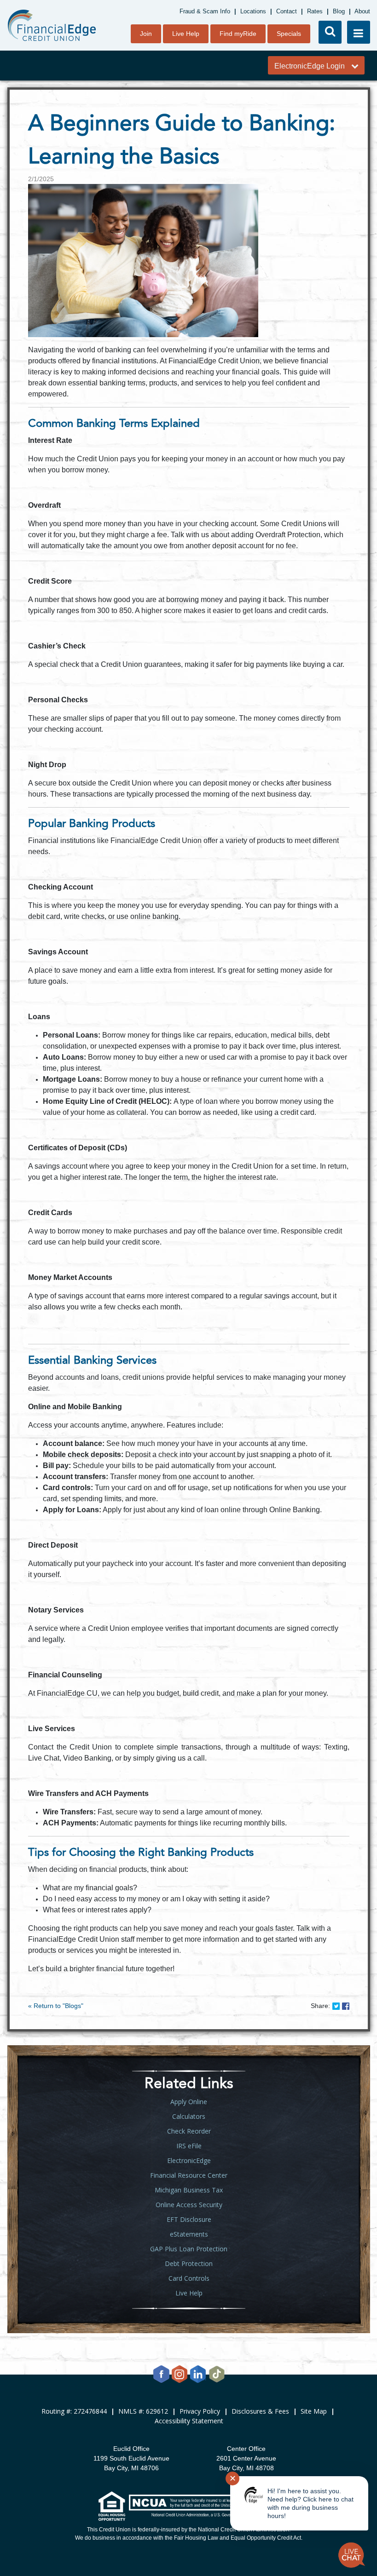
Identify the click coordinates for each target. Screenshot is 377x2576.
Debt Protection (189, 2263)
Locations (253, 11)
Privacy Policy (200, 2411)
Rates (315, 11)
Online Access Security (189, 2205)
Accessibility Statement (189, 2421)
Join (146, 34)
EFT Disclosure (189, 2219)
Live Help (186, 34)
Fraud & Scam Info (205, 11)
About (362, 11)
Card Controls (189, 2278)
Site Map (314, 2411)
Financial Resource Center (189, 2175)
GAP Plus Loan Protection (189, 2249)
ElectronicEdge (189, 2160)
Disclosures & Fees (260, 2411)
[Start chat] (352, 2555)
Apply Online (189, 2102)
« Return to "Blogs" (56, 2006)
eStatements (189, 2234)
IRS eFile (189, 2146)
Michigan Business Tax (189, 2190)
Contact (287, 11)
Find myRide (238, 34)
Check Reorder (189, 2131)
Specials (289, 34)
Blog (339, 11)
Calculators (189, 2116)
